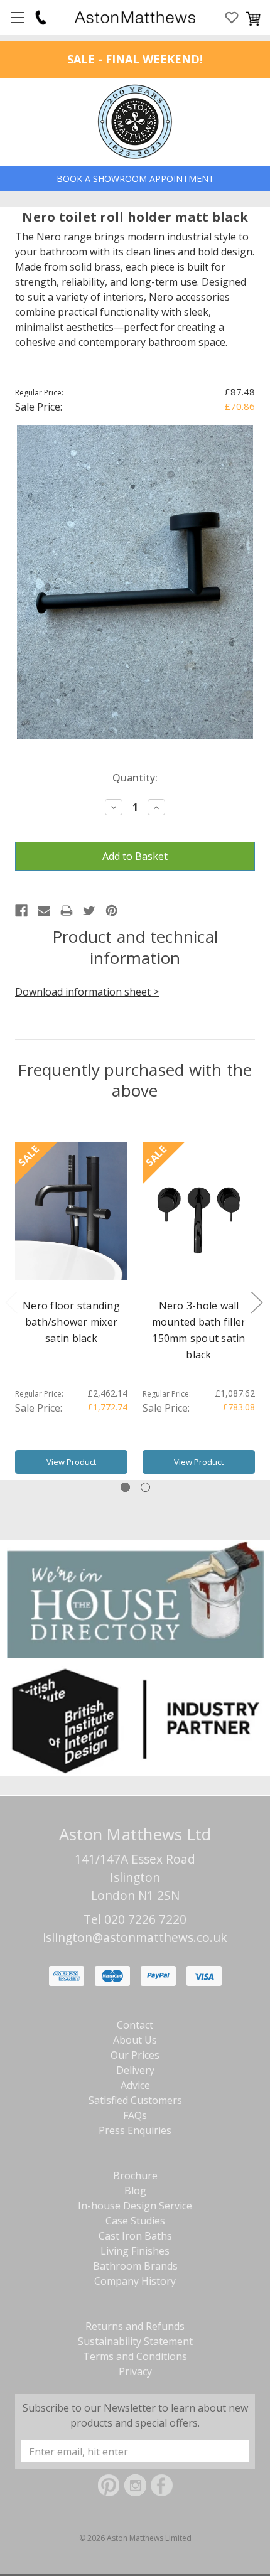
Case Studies (135, 2221)
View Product (71, 1462)
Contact (135, 2025)
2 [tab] (145, 1487)
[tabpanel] (71, 1311)
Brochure (135, 2176)
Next (256, 1301)
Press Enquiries (135, 2130)
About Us (135, 2040)
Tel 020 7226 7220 (135, 1919)
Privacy (135, 2371)
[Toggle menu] (17, 17)
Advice (135, 2085)
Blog (135, 2191)
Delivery (135, 2070)
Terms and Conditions (135, 2356)
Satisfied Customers (135, 2100)
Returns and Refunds (135, 2326)
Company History (135, 2281)
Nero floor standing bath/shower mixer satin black (71, 1322)
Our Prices (135, 2055)
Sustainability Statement (135, 2341)
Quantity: (135, 778)
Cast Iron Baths (135, 2236)
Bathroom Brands (135, 2266)
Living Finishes (135, 2251)
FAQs (135, 2115)
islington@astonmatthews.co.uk (135, 1937)
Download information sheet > (87, 992)
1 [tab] (125, 1487)
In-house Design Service (135, 2206)
